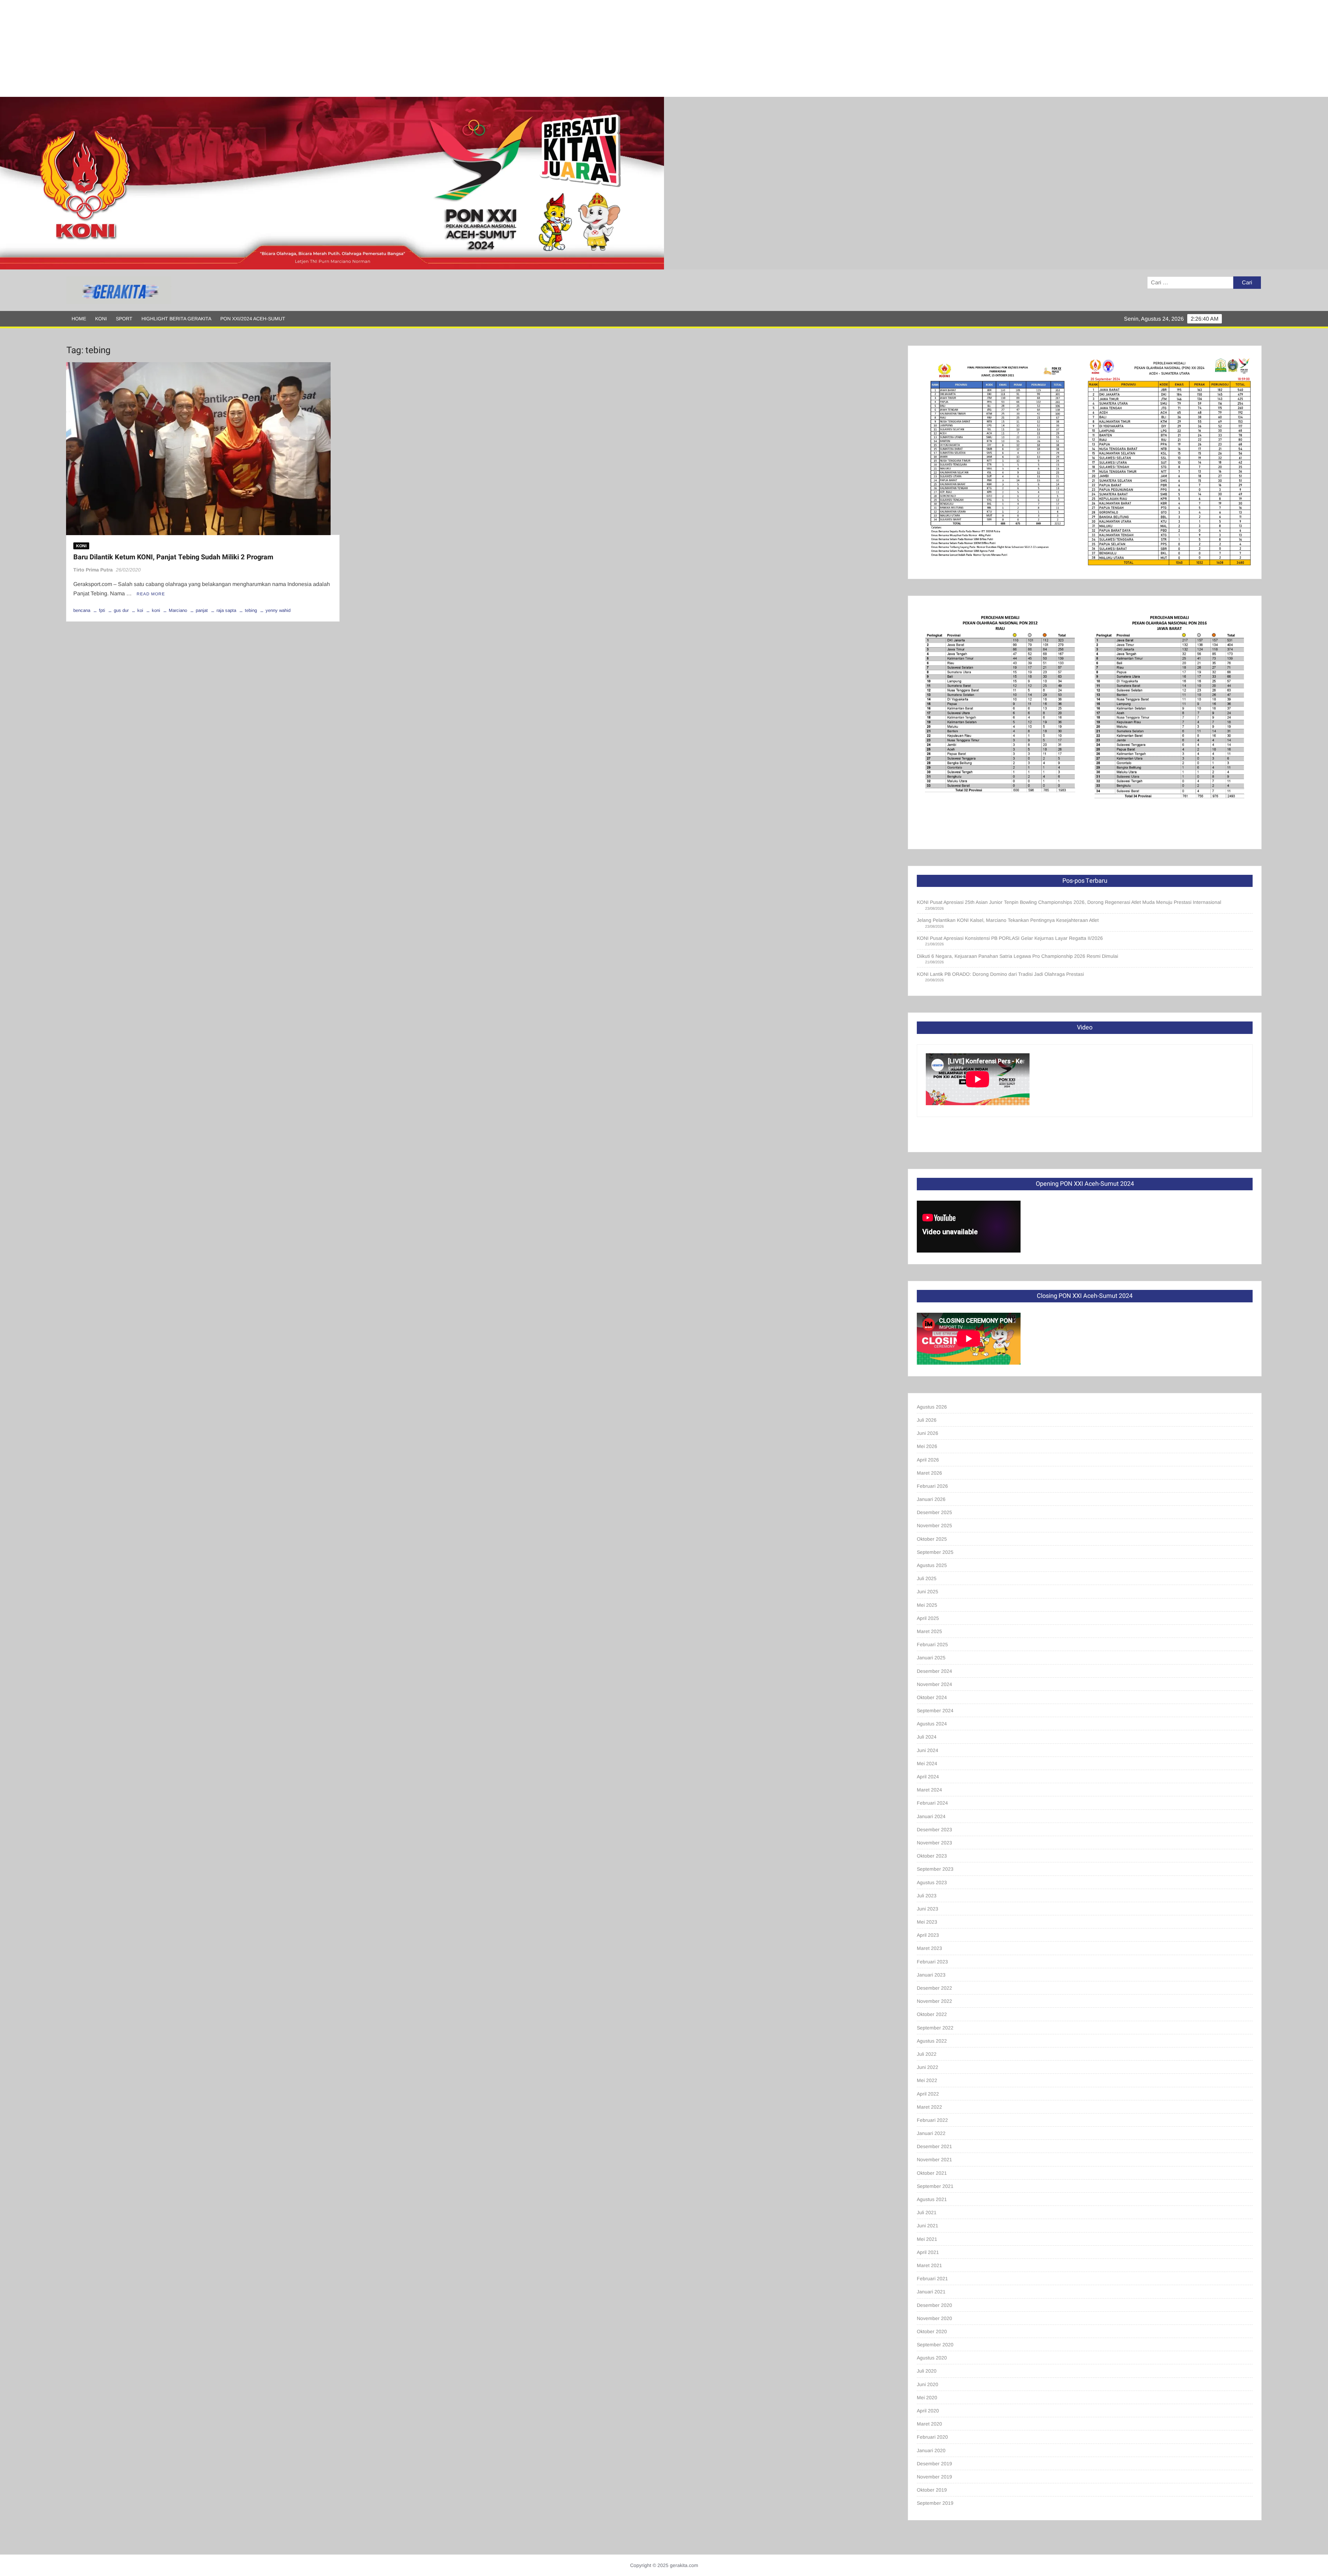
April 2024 (928, 1777)
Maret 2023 (929, 1948)
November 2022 (934, 2001)
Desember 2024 (934, 1671)
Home (79, 319)
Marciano (178, 610)
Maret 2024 (929, 1790)
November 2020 (934, 2318)
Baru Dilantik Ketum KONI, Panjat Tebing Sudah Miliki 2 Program (173, 557)
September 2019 (935, 2503)
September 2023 (935, 1869)
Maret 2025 (929, 1631)
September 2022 (935, 2028)
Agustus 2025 (932, 1565)
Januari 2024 (931, 1816)
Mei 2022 (927, 2080)
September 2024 (935, 1711)
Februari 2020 (932, 2437)
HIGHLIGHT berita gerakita (176, 319)
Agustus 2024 (932, 1724)
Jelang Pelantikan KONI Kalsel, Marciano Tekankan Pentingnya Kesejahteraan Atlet (1008, 920)
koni (156, 610)
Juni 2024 (928, 1750)
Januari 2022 (931, 2133)
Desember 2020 (934, 2305)
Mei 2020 (927, 2398)
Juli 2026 (927, 1420)
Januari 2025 (931, 1658)
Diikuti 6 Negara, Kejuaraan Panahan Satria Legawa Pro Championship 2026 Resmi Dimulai (1017, 956)
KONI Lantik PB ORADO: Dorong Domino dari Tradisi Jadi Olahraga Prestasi (1000, 974)
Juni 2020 (928, 2384)
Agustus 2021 (932, 2199)
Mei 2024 (927, 1763)
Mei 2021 (927, 2239)
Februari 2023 (932, 1962)
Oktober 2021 (932, 2173)
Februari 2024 (932, 1803)
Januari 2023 (931, 1975)
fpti (102, 610)
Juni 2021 (928, 2226)
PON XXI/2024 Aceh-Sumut (253, 319)
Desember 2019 (934, 2464)
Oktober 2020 (932, 2331)
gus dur (121, 610)
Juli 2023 (927, 1896)
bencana (82, 610)
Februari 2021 (932, 2279)
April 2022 (928, 2094)
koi (140, 610)
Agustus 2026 (932, 1407)
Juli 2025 (927, 1578)
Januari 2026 (931, 1499)
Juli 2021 (927, 2212)
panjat (202, 610)
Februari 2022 (932, 2120)
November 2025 (934, 1525)
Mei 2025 (927, 1605)
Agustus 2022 (932, 2041)
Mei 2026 (927, 1446)
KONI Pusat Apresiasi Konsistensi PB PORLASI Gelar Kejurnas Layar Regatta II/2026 (1010, 938)
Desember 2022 (934, 1988)
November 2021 (934, 2160)
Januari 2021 (931, 2292)
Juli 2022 (927, 2054)
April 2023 (928, 1935)
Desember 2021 (934, 2146)
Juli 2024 (927, 1737)
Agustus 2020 (932, 2358)
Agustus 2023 (932, 1882)
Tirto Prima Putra (93, 570)
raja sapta (226, 610)
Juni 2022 (928, 2067)
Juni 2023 (928, 1909)
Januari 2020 (931, 2450)
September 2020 (935, 2345)
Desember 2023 (934, 1830)
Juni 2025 (928, 1592)
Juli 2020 (927, 2371)
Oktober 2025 (932, 1539)
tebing (251, 610)
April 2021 (928, 2252)
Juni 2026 (928, 1433)
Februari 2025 (932, 1644)
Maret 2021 (929, 2265)
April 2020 (928, 2411)
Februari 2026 (932, 1486)
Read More (151, 594)
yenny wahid (278, 610)
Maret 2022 (929, 2107)
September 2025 (935, 1552)
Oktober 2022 (932, 2014)
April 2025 (928, 1618)
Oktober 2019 (932, 2490)
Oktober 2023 (932, 1856)
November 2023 (934, 1843)
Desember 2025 (934, 1512)
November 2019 (934, 2477)
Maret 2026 (929, 1473)
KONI (101, 319)
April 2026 (928, 1460)
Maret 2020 (929, 2424)
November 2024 (934, 1684)
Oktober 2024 (932, 1697)
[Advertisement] (207, 48)
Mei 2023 (927, 1922)
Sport (124, 319)
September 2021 (935, 2186)
